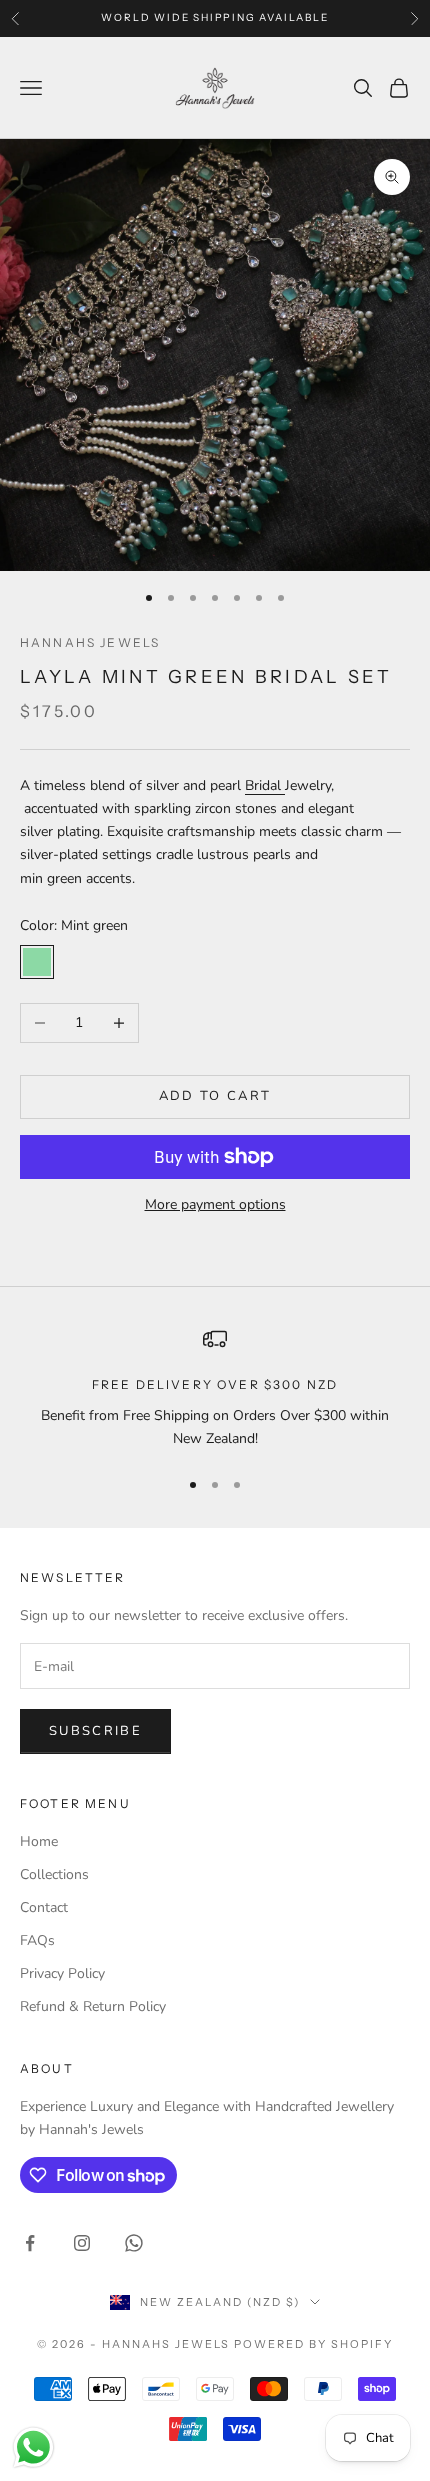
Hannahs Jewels (90, 642)
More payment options (215, 1204)
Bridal (265, 785)
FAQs (37, 1940)
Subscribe (95, 1731)
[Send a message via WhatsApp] (33, 2447)
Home (39, 1841)
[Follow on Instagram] (82, 2243)
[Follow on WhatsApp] (134, 2243)
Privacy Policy (62, 1973)
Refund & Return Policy (93, 2006)
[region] (215, 1388)
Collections (54, 1874)
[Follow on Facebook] (30, 2243)
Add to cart (215, 1096)
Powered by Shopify (313, 2344)
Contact (44, 1907)
